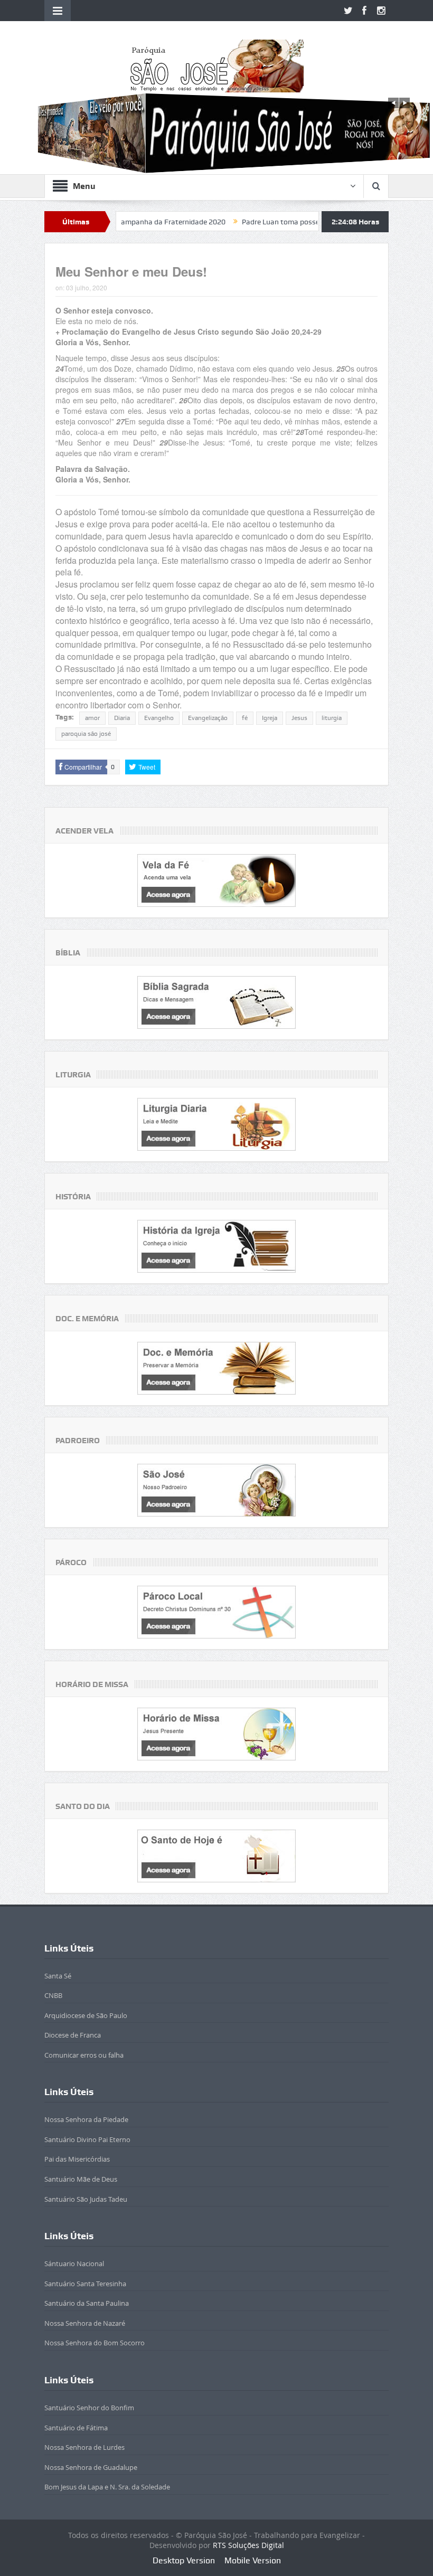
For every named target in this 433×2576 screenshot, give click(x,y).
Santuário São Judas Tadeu (86, 2199)
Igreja (270, 718)
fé (245, 718)
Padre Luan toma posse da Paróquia (243, 222)
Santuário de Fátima (76, 2428)
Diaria (122, 718)
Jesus (299, 718)
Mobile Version (253, 2560)
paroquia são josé (86, 734)
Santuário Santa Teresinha (85, 2284)
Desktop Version (184, 2560)
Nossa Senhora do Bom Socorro (95, 2343)
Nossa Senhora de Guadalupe (91, 2467)
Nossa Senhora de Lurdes (84, 2447)
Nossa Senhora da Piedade (86, 2119)
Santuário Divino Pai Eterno (87, 2139)
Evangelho (159, 718)
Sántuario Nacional (74, 2264)
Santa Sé (58, 1976)
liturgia (332, 718)
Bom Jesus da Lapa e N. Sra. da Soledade (107, 2487)
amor (92, 718)
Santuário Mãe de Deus (81, 2179)
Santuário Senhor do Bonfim (89, 2408)
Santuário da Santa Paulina (87, 2303)
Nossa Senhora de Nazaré (85, 2323)
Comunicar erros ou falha (84, 2055)
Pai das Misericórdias (77, 2159)
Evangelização (208, 718)
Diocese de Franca (73, 2035)
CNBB (53, 1995)
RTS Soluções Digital (248, 2545)
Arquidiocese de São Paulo (86, 2015)
